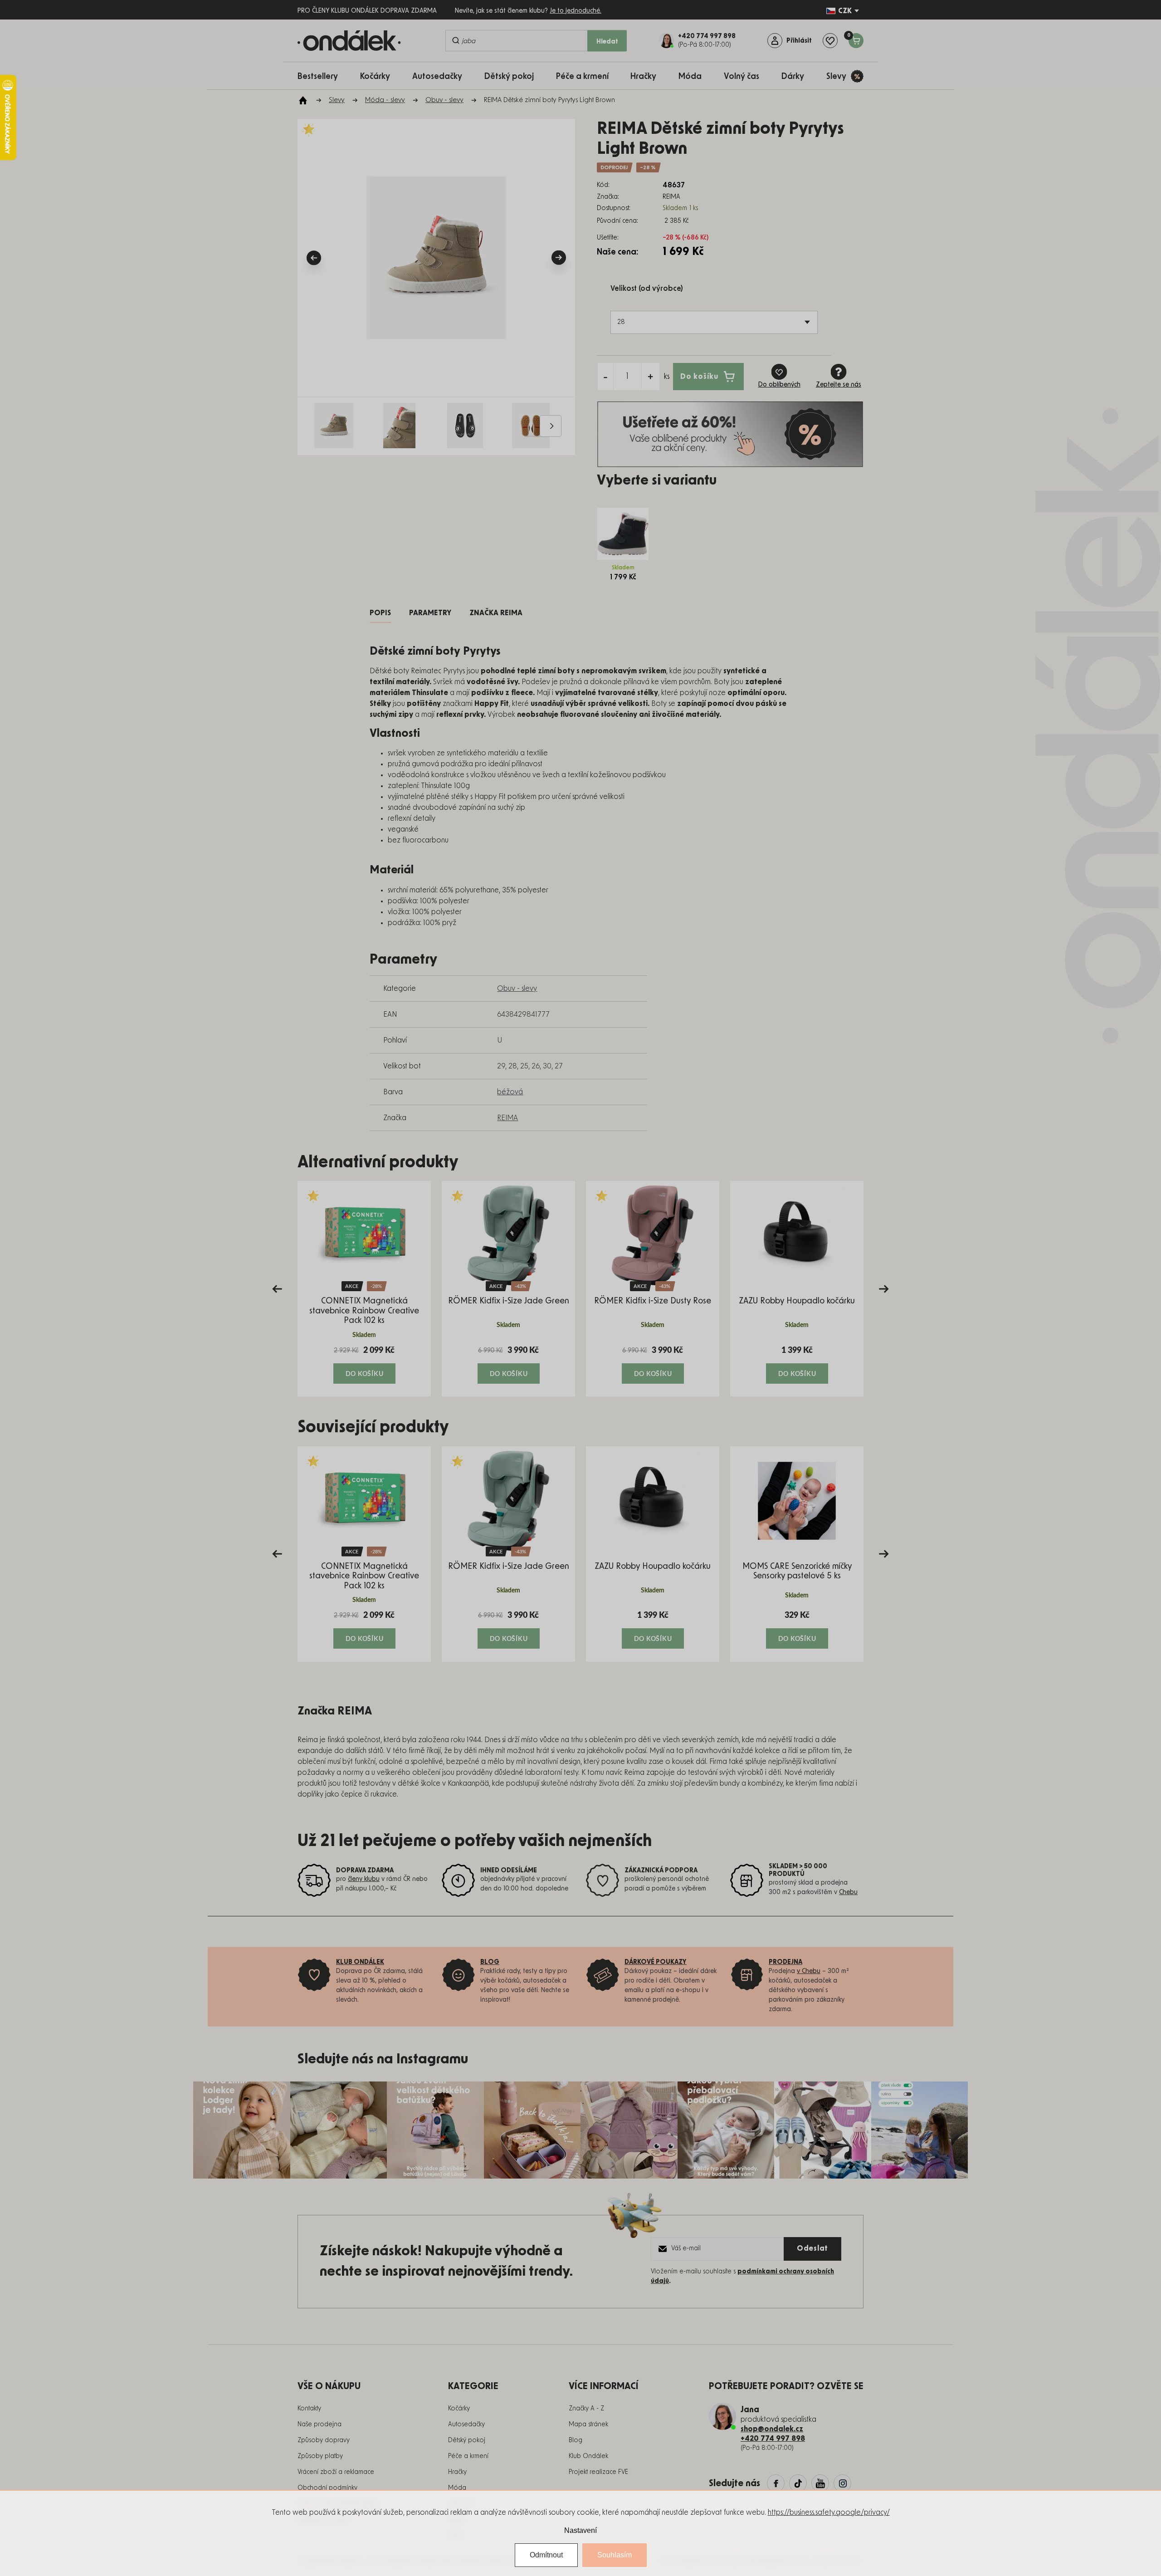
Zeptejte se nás (839, 385)
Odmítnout (546, 2555)
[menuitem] (322, 76)
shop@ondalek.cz (772, 2429)
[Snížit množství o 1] (605, 377)
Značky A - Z (586, 2409)
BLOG (490, 1962)
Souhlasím (615, 2555)
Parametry (430, 613)
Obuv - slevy (517, 989)
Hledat (607, 42)
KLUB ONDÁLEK (360, 1962)
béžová (510, 1092)
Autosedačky (466, 2424)
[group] (364, 1289)
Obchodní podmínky (327, 2488)
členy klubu (364, 1879)
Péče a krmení (468, 2456)
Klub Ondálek (588, 2456)
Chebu (848, 1892)
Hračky (457, 2472)
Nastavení (580, 2530)
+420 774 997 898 (773, 2439)
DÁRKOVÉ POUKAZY (656, 1962)
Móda (457, 2488)
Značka (496, 613)
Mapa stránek (588, 2424)
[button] (364, 1364)
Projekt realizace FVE (598, 2472)
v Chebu (809, 1971)
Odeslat (812, 2248)
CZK (845, 11)
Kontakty (309, 2409)
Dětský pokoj (467, 2440)
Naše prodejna (320, 2424)
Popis (380, 613)
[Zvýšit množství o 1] (650, 377)
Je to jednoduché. (576, 11)
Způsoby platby (320, 2456)
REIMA (507, 1118)
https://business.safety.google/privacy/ (829, 2512)
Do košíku (699, 376)
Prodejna (785, 1962)
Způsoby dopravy (324, 2440)
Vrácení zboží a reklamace (336, 2472)
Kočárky (459, 2409)
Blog (576, 2440)
